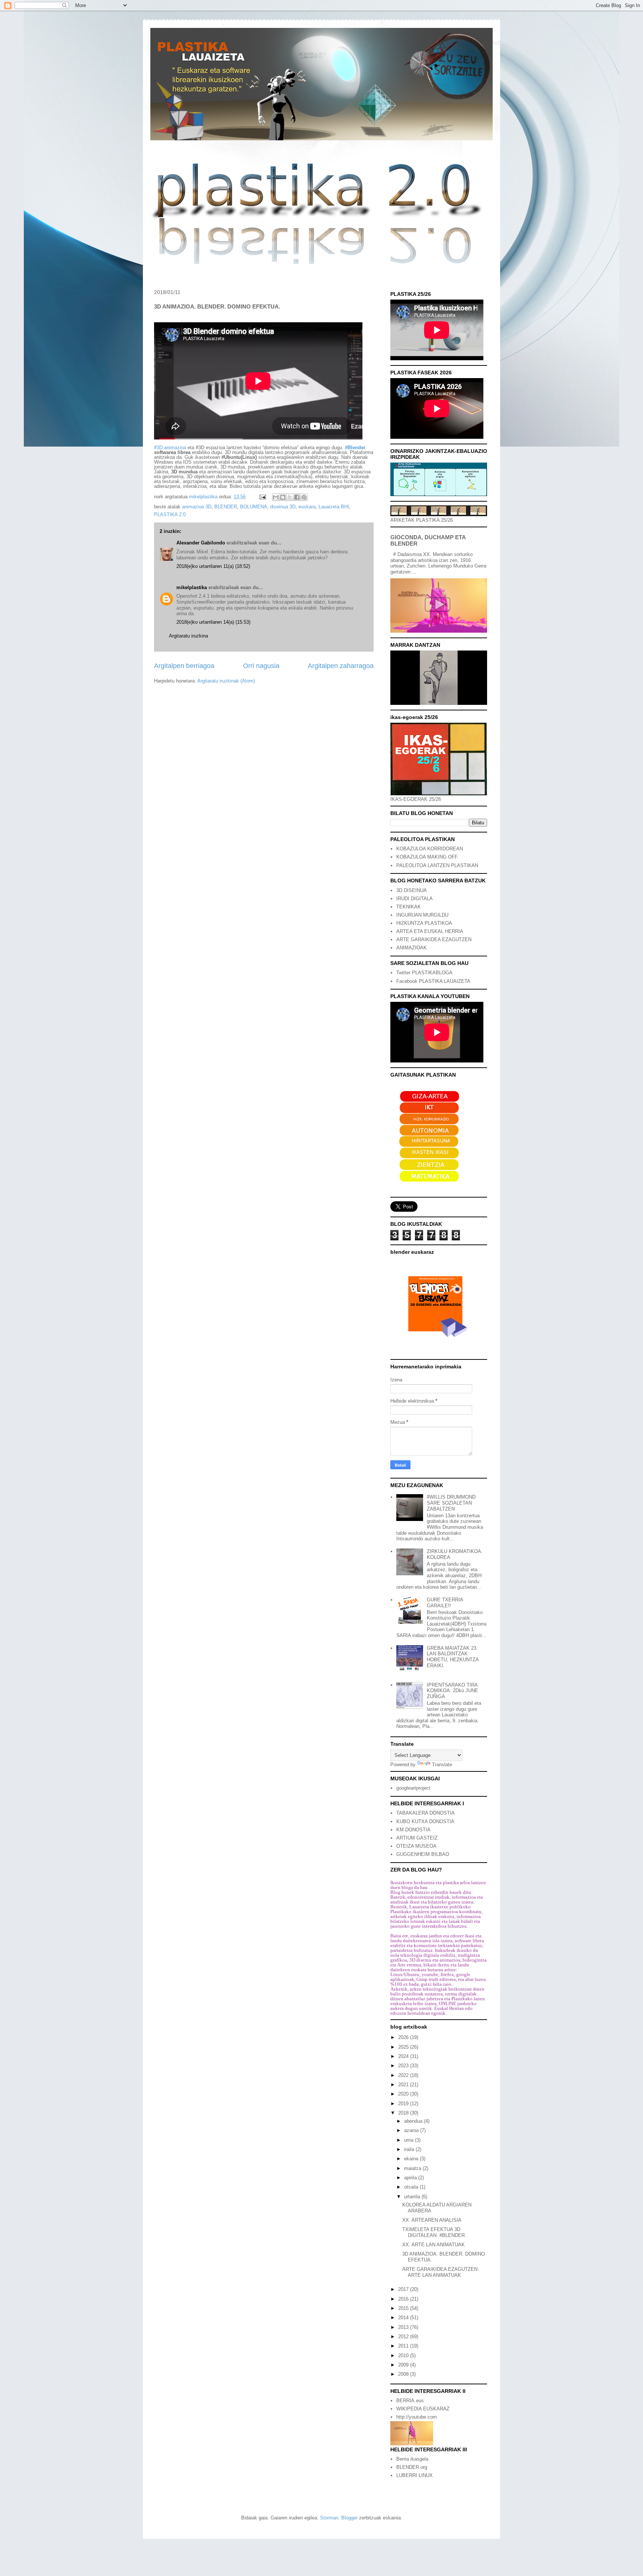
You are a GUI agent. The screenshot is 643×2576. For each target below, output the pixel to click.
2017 (404, 2289)
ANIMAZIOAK (412, 948)
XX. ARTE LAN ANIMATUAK (434, 2245)
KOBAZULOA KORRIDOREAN (430, 849)
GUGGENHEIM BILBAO (423, 1854)
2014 (404, 2318)
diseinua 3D (283, 507)
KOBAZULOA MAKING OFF (427, 857)
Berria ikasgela (412, 2459)
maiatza (413, 2168)
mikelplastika (192, 587)
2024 (404, 2056)
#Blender (355, 448)
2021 (404, 2085)
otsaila (412, 2187)
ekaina (412, 2159)
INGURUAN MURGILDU (422, 915)
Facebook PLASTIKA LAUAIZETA (433, 981)
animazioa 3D (197, 507)
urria (410, 2140)
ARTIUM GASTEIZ (417, 1838)
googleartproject (413, 1788)
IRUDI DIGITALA (415, 899)
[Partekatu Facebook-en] (297, 497)
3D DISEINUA (412, 890)
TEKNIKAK (409, 907)
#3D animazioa (170, 448)
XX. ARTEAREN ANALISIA (432, 2220)
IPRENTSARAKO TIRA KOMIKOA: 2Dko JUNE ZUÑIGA (452, 1691)
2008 (404, 2374)
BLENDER (226, 507)
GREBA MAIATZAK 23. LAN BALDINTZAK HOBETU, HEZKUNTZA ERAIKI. (453, 1657)
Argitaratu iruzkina (188, 636)
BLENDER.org (412, 2467)
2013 (404, 2327)
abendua (414, 2121)
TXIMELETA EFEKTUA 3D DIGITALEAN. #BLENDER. (434, 2232)
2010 (404, 2356)
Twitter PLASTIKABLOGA (424, 973)
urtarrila (413, 2197)
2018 (404, 2113)
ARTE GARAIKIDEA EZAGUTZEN (434, 939)
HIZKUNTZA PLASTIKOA (424, 923)
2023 (404, 2066)
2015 (404, 2308)
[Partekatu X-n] (290, 497)
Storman (329, 2518)
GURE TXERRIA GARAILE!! (445, 1603)
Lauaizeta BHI (334, 507)
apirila (411, 2178)
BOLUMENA (254, 507)
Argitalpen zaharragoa (341, 666)
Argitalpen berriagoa (184, 666)
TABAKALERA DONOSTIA (426, 1813)
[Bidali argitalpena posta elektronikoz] (262, 497)
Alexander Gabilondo (201, 543)
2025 (404, 2047)
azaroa (412, 2130)
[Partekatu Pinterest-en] (304, 497)
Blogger (349, 2518)
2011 (404, 2346)
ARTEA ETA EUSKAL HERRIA (430, 931)
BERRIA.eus (410, 2401)
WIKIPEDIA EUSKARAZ (423, 2409)
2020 (404, 2094)
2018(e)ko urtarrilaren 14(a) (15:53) (213, 622)
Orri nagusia (261, 666)
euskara (307, 507)
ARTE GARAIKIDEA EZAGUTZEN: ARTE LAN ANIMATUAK (441, 2272)
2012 (404, 2337)
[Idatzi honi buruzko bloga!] (283, 497)
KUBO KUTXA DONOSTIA (425, 1821)
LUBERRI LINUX (415, 2475)
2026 (404, 2037)
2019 (404, 2104)
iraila (410, 2149)
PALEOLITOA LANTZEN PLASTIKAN (437, 865)
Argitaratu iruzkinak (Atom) (226, 681)
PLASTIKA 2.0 (170, 514)
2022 (404, 2075)
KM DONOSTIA (413, 1830)
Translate (442, 1765)
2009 (404, 2365)
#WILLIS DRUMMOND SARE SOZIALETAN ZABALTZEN (451, 1503)
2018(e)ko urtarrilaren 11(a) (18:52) (213, 566)
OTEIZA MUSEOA (416, 1846)
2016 (404, 2299)
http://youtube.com (417, 2417)
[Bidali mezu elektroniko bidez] (276, 497)
